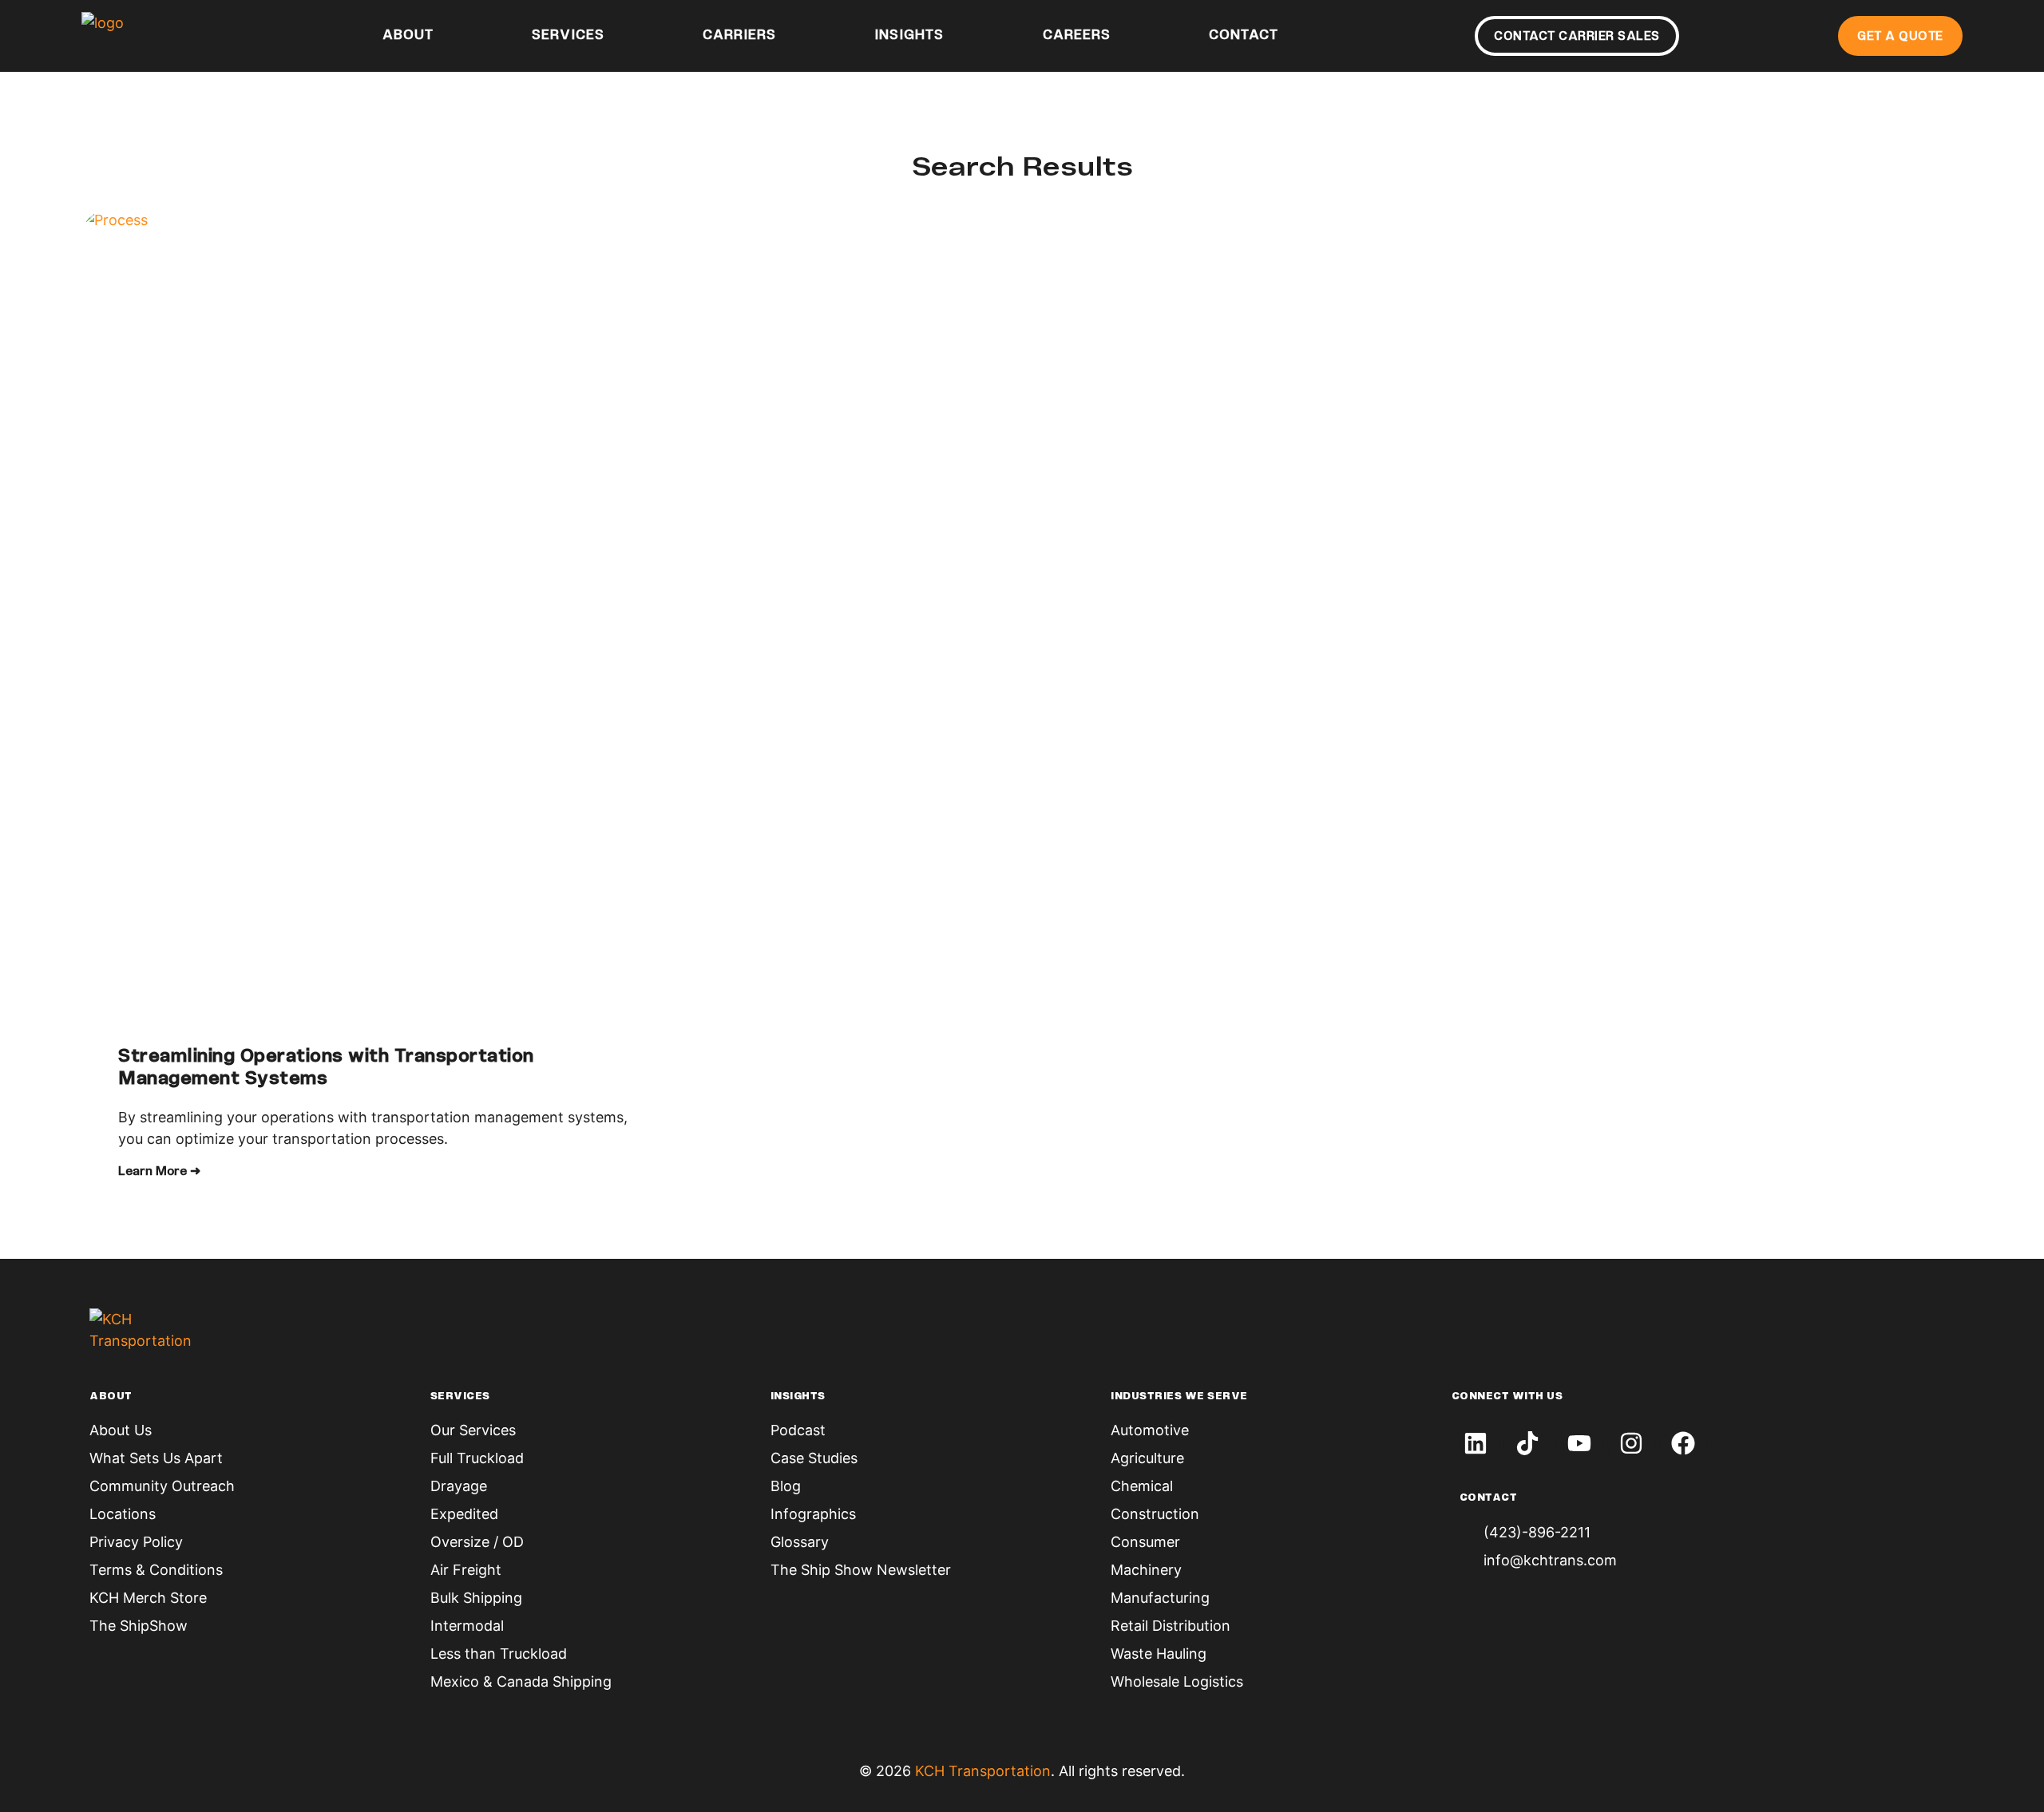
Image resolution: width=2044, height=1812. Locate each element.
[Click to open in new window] (1476, 1443)
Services (568, 36)
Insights (909, 36)
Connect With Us (1507, 1397)
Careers (1077, 36)
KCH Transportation (983, 1771)
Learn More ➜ (159, 1172)
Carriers (739, 36)
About (408, 36)
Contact (1244, 36)
